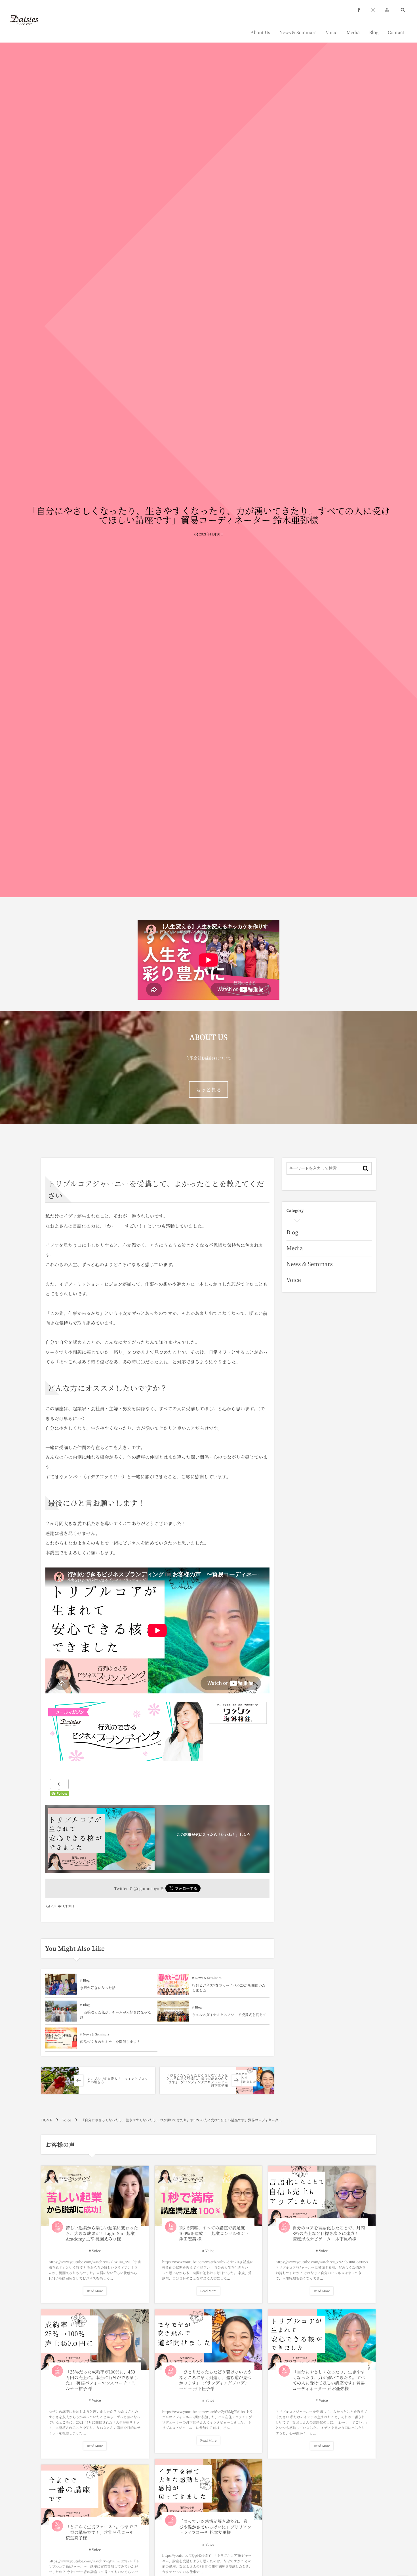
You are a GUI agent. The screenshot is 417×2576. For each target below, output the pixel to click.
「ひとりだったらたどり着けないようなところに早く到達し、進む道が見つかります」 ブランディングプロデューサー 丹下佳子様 (215, 2380)
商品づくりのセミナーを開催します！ (110, 2042)
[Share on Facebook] (359, 10)
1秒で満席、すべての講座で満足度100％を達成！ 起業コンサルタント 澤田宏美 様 (214, 2233)
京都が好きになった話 (98, 1988)
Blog (86, 1980)
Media (295, 1248)
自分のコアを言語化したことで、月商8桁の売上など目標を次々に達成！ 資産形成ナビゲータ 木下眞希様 (329, 2233)
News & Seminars (208, 1978)
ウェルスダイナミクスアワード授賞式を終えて (229, 2015)
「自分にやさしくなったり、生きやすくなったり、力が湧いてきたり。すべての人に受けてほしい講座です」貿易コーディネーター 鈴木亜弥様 (329, 2380)
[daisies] (24, 20)
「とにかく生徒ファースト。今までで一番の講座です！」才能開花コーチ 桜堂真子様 (102, 2532)
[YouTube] (387, 10)
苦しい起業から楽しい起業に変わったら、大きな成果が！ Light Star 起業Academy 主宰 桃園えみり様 (102, 2233)
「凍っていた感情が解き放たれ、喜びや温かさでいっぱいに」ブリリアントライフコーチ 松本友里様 (215, 2527)
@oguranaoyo (146, 1888)
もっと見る (208, 1090)
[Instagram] (373, 10)
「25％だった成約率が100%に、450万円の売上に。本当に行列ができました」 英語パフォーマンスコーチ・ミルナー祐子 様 (102, 2380)
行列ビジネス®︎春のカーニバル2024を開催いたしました (229, 1988)
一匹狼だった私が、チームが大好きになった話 (115, 2015)
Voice (294, 1280)
